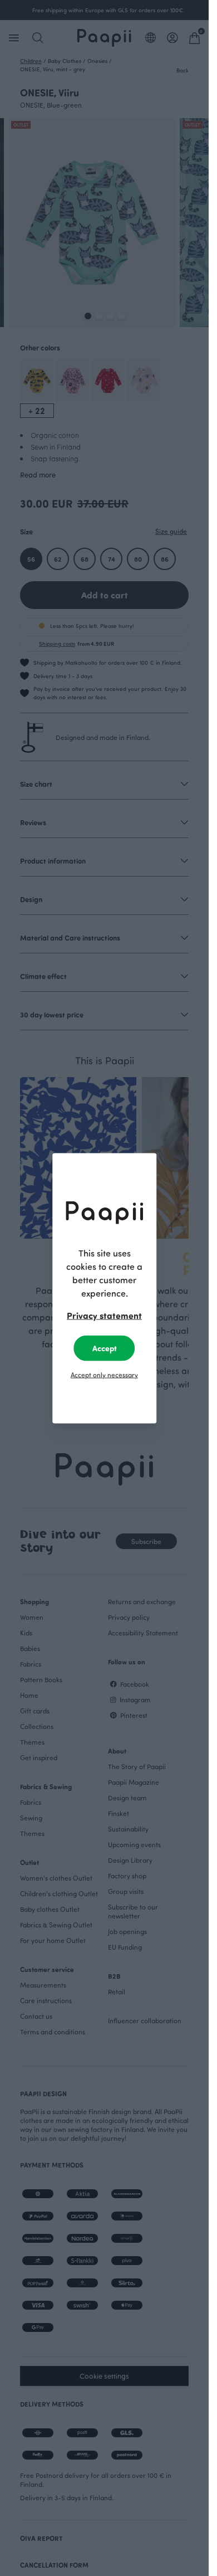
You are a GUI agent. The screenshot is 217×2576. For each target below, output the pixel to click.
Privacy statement (104, 1315)
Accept (105, 1348)
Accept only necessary (104, 1374)
